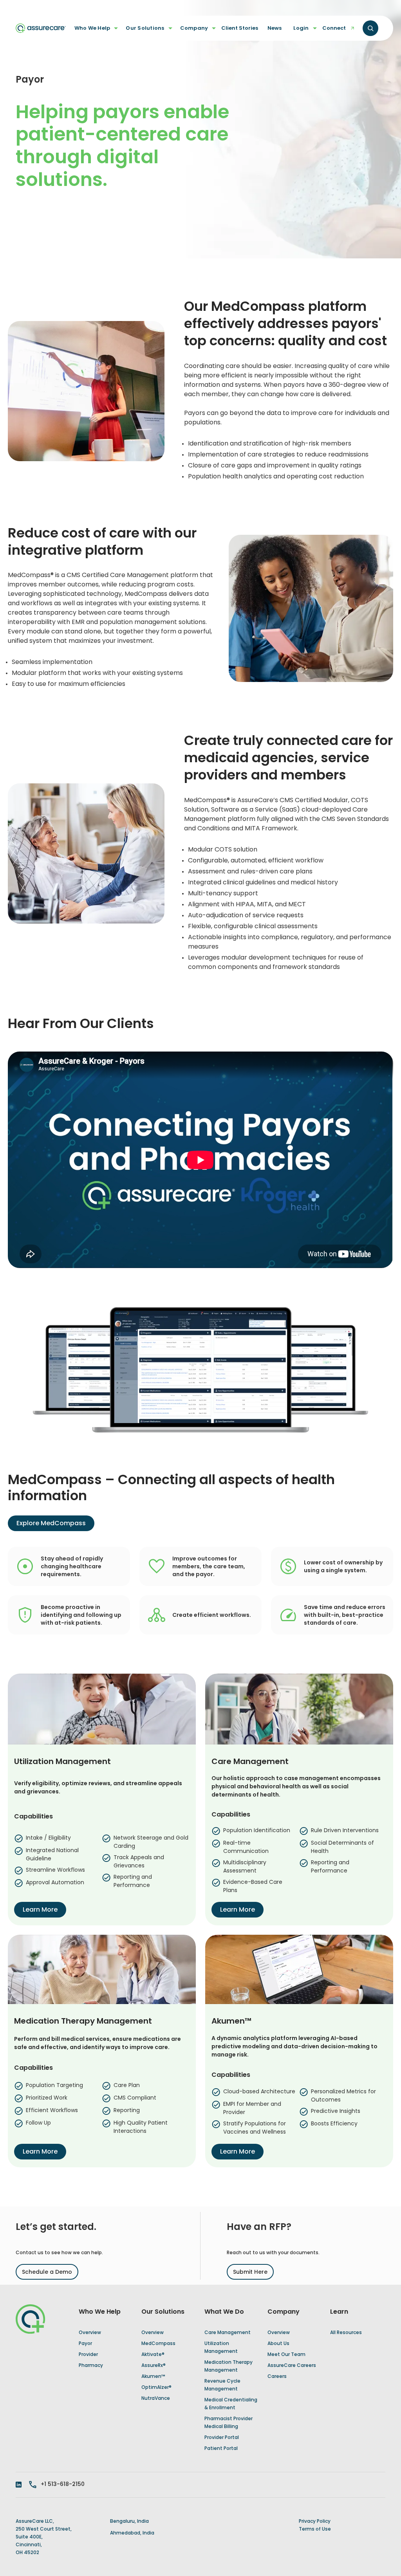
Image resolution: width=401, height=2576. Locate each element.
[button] (94, 28)
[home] (41, 28)
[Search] (370, 28)
